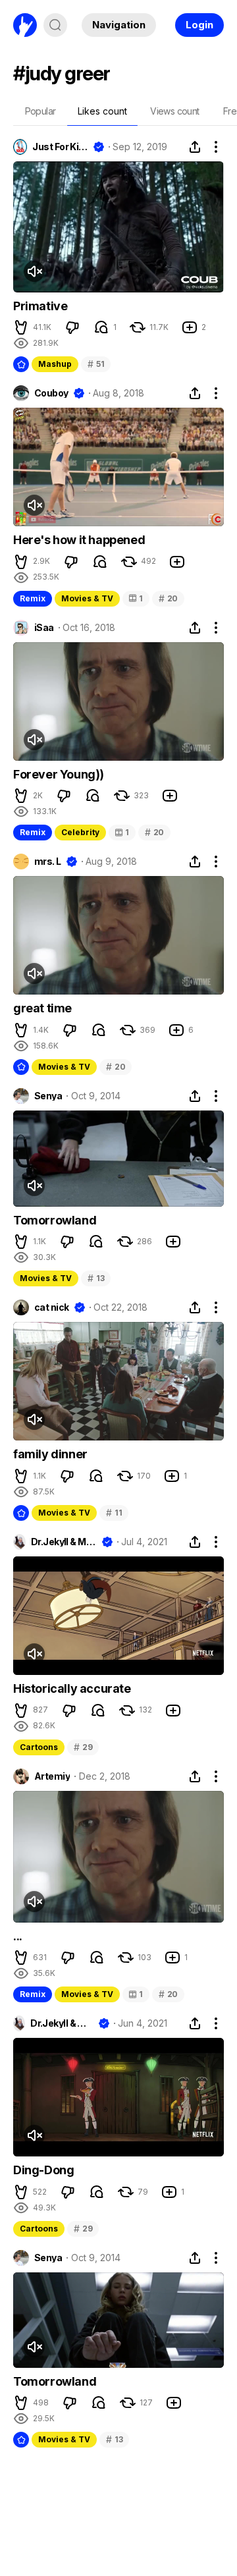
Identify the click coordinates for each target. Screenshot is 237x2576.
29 (83, 1747)
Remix (33, 598)
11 (114, 1513)
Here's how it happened (79, 540)
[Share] (195, 147)
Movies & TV (87, 598)
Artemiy (52, 1776)
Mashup (55, 364)
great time (42, 1008)
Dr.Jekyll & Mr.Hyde (64, 1542)
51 (96, 364)
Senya (48, 1096)
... (18, 1936)
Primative (40, 306)
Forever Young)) (59, 774)
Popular (40, 111)
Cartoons (39, 1747)
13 (96, 1278)
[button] (21, 327)
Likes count (102, 111)
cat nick (52, 1307)
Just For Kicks (60, 147)
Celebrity (80, 832)
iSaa (44, 628)
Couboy (51, 393)
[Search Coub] (55, 25)
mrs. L (48, 862)
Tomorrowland (55, 1220)
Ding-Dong (43, 2170)
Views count (174, 111)
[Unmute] (34, 271)
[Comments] (101, 327)
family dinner (50, 1454)
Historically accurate (72, 1688)
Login (199, 25)
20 (168, 598)
